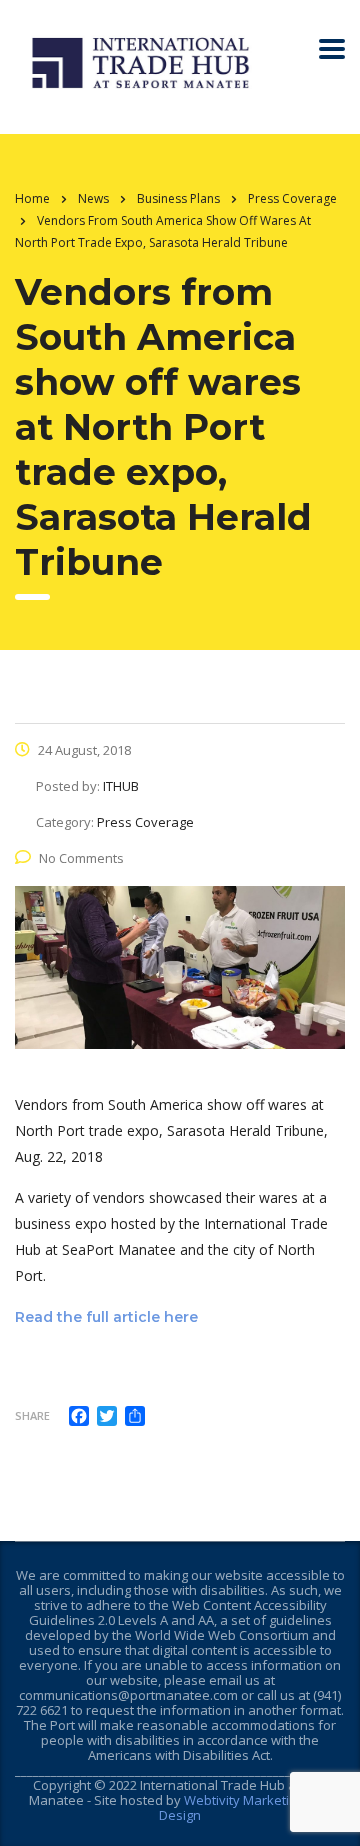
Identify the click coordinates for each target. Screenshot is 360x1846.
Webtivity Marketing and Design (245, 1807)
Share (32, 1415)
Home (32, 198)
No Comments (81, 858)
